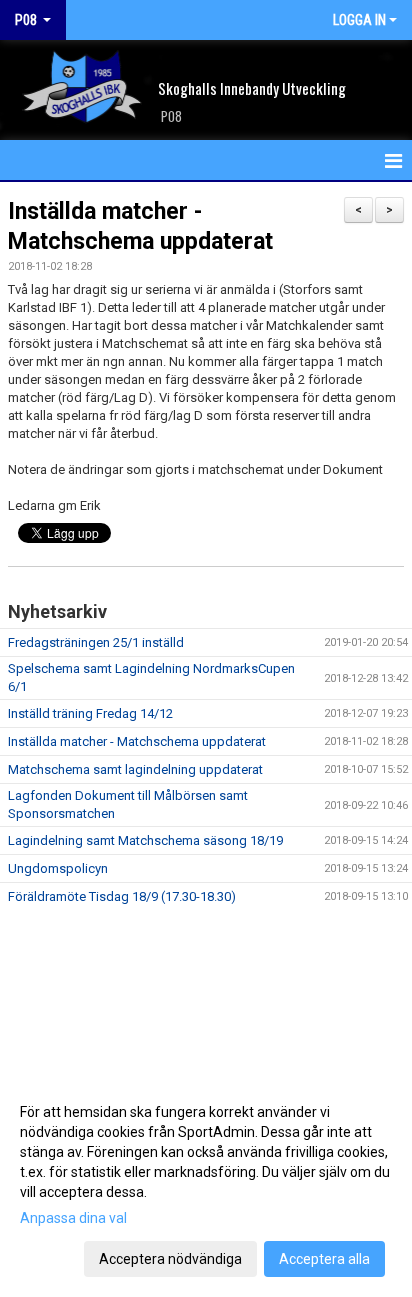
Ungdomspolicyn (58, 868)
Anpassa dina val (73, 1218)
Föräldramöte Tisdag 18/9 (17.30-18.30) (122, 896)
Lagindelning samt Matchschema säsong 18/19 (145, 840)
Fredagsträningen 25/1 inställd (96, 642)
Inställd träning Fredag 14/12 (90, 713)
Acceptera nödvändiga (170, 1259)
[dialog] (206, 1184)
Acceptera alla (324, 1259)
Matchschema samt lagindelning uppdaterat (135, 769)
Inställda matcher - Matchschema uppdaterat (137, 741)
